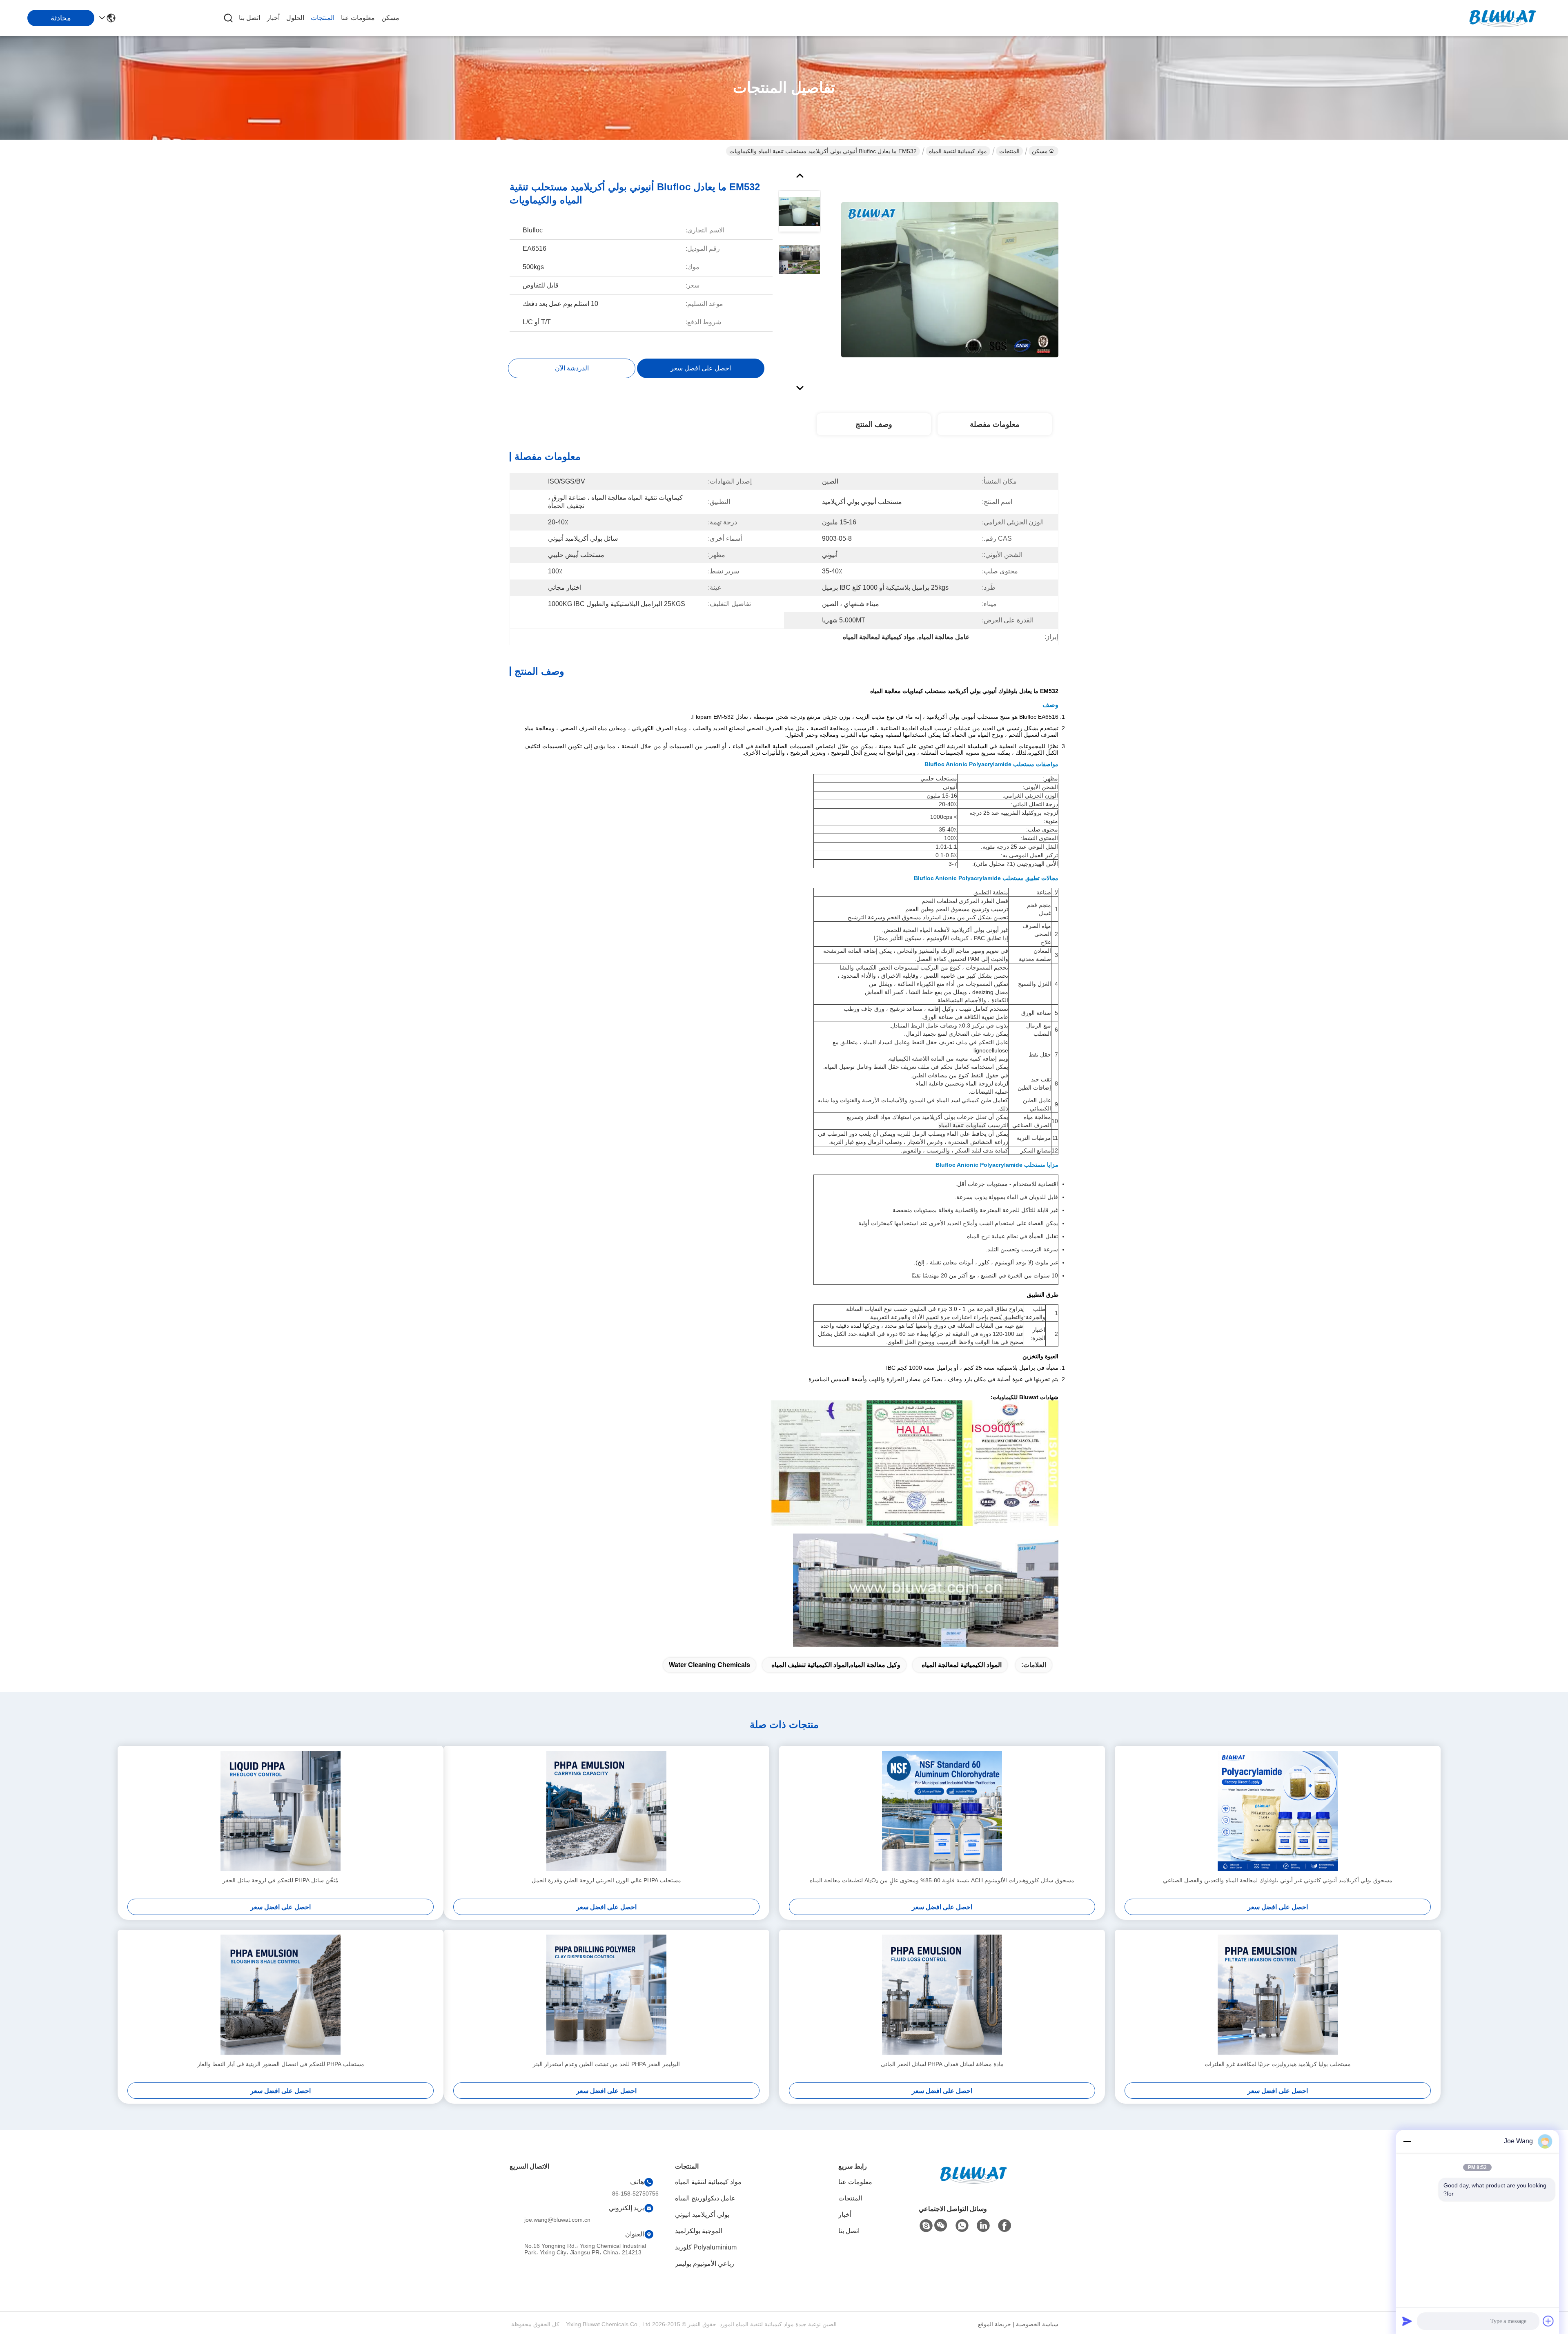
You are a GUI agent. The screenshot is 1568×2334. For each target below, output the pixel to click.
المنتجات (323, 18)
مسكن (390, 18)
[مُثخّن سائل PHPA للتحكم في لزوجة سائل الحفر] (281, 1811)
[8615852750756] (962, 2226)
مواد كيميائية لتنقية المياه (958, 151)
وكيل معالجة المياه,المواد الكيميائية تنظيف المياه (836, 1665)
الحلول (295, 18)
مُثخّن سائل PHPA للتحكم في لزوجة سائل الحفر (281, 1880)
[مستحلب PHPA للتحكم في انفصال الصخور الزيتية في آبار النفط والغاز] (281, 1995)
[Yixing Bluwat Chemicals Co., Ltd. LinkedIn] (983, 2226)
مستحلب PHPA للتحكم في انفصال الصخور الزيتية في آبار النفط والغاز (281, 2064)
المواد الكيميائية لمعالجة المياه (962, 1665)
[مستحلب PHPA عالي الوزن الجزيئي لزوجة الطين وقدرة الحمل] (606, 1811)
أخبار (273, 18)
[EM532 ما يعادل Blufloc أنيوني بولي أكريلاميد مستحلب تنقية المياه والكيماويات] (950, 279)
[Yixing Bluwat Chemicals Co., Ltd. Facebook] (1004, 2226)
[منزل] (973, 2185)
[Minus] (1407, 2141)
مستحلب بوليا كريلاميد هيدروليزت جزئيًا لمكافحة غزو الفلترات (1278, 2064)
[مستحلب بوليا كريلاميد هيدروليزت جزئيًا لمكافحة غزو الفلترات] (1278, 1995)
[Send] (1407, 2321)
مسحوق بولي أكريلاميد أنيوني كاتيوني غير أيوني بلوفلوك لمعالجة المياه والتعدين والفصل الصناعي (1278, 1880)
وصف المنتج (874, 424)
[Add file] (1548, 2321)
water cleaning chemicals (709, 1665)
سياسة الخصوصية (1037, 2324)
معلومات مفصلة (995, 424)
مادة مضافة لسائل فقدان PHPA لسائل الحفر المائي (942, 2064)
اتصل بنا (249, 18)
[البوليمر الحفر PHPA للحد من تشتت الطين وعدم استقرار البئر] (606, 1995)
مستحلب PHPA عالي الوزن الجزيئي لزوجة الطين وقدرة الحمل (606, 1880)
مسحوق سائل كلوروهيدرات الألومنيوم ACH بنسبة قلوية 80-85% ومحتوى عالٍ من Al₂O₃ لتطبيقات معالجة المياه (942, 1880)
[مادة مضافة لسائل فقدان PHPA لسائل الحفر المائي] (942, 1995)
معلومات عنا (358, 18)
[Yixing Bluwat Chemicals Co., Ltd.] (1503, 18)
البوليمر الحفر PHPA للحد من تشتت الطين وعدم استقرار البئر (606, 2064)
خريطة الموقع (994, 2324)
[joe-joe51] (926, 2226)
